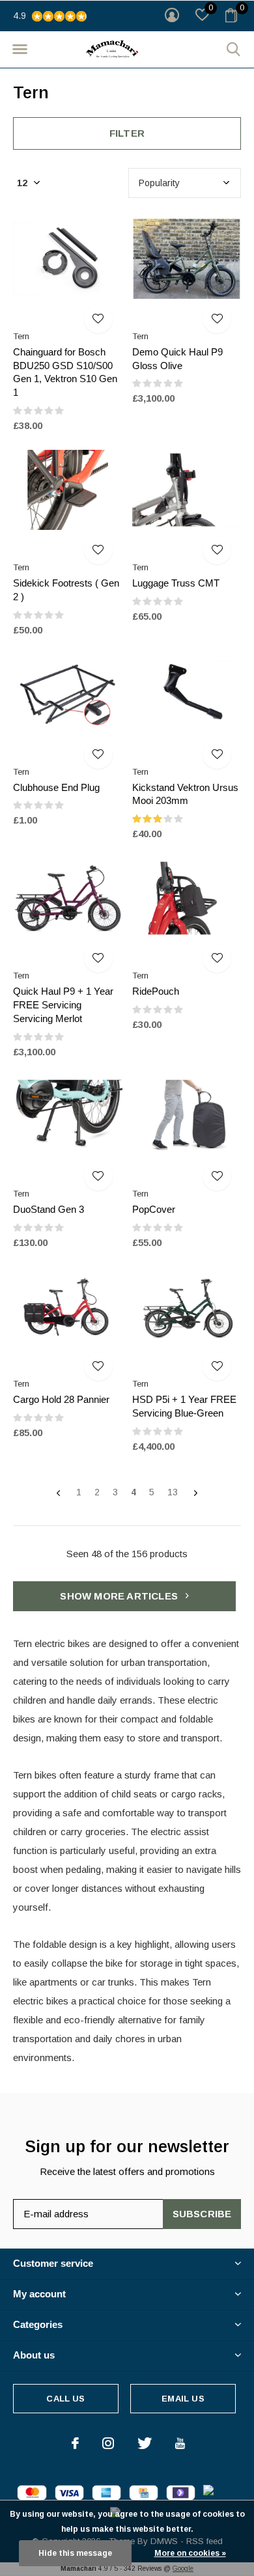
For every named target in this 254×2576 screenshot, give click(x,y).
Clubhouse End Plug (56, 787)
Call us (65, 2399)
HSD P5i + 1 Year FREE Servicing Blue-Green (184, 1406)
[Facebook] (75, 2443)
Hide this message (75, 2553)
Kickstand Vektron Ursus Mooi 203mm (185, 794)
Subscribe (202, 2214)
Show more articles (120, 1596)
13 (173, 1492)
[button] (20, 49)
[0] (231, 15)
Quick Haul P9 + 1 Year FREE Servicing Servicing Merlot (63, 1005)
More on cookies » (190, 2553)
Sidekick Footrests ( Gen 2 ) (66, 590)
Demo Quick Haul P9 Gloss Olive (177, 359)
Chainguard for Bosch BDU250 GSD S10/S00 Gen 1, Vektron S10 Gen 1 (65, 372)
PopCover (154, 1209)
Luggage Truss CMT (176, 583)
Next (196, 1493)
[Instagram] (108, 2443)
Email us (183, 2399)
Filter (127, 133)
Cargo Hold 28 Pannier (61, 1399)
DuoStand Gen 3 (49, 1209)
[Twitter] (145, 2443)
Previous (58, 1493)
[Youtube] (180, 2443)
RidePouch (156, 991)
